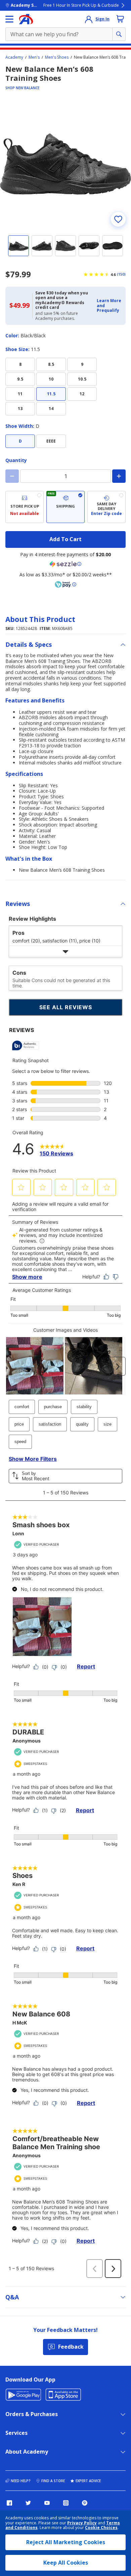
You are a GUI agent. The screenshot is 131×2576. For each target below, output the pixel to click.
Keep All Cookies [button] (66, 2563)
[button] (109, 306)
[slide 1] (18, 246)
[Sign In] (89, 19)
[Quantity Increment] (119, 476)
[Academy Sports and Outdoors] (26, 19)
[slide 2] (42, 246)
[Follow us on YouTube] (47, 2503)
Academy (14, 57)
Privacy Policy (82, 2523)
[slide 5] (113, 246)
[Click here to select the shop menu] (9, 19)
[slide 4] (89, 246)
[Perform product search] (119, 34)
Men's (34, 57)
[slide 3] (65, 246)
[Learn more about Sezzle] (65, 564)
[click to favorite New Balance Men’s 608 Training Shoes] (118, 219)
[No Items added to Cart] (120, 19)
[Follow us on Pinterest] (85, 2503)
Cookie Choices (101, 2528)
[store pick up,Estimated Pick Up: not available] (25, 507)
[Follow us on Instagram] (66, 2503)
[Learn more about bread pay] (65, 584)
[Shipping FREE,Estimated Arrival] (65, 507)
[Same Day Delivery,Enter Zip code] (106, 507)
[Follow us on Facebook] (9, 2503)
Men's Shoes (57, 57)
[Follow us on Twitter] (28, 2503)
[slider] (65, 164)
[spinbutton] (65, 476)
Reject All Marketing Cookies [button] (66, 2542)
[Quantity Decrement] (12, 476)
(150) (121, 274)
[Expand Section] (65, 951)
